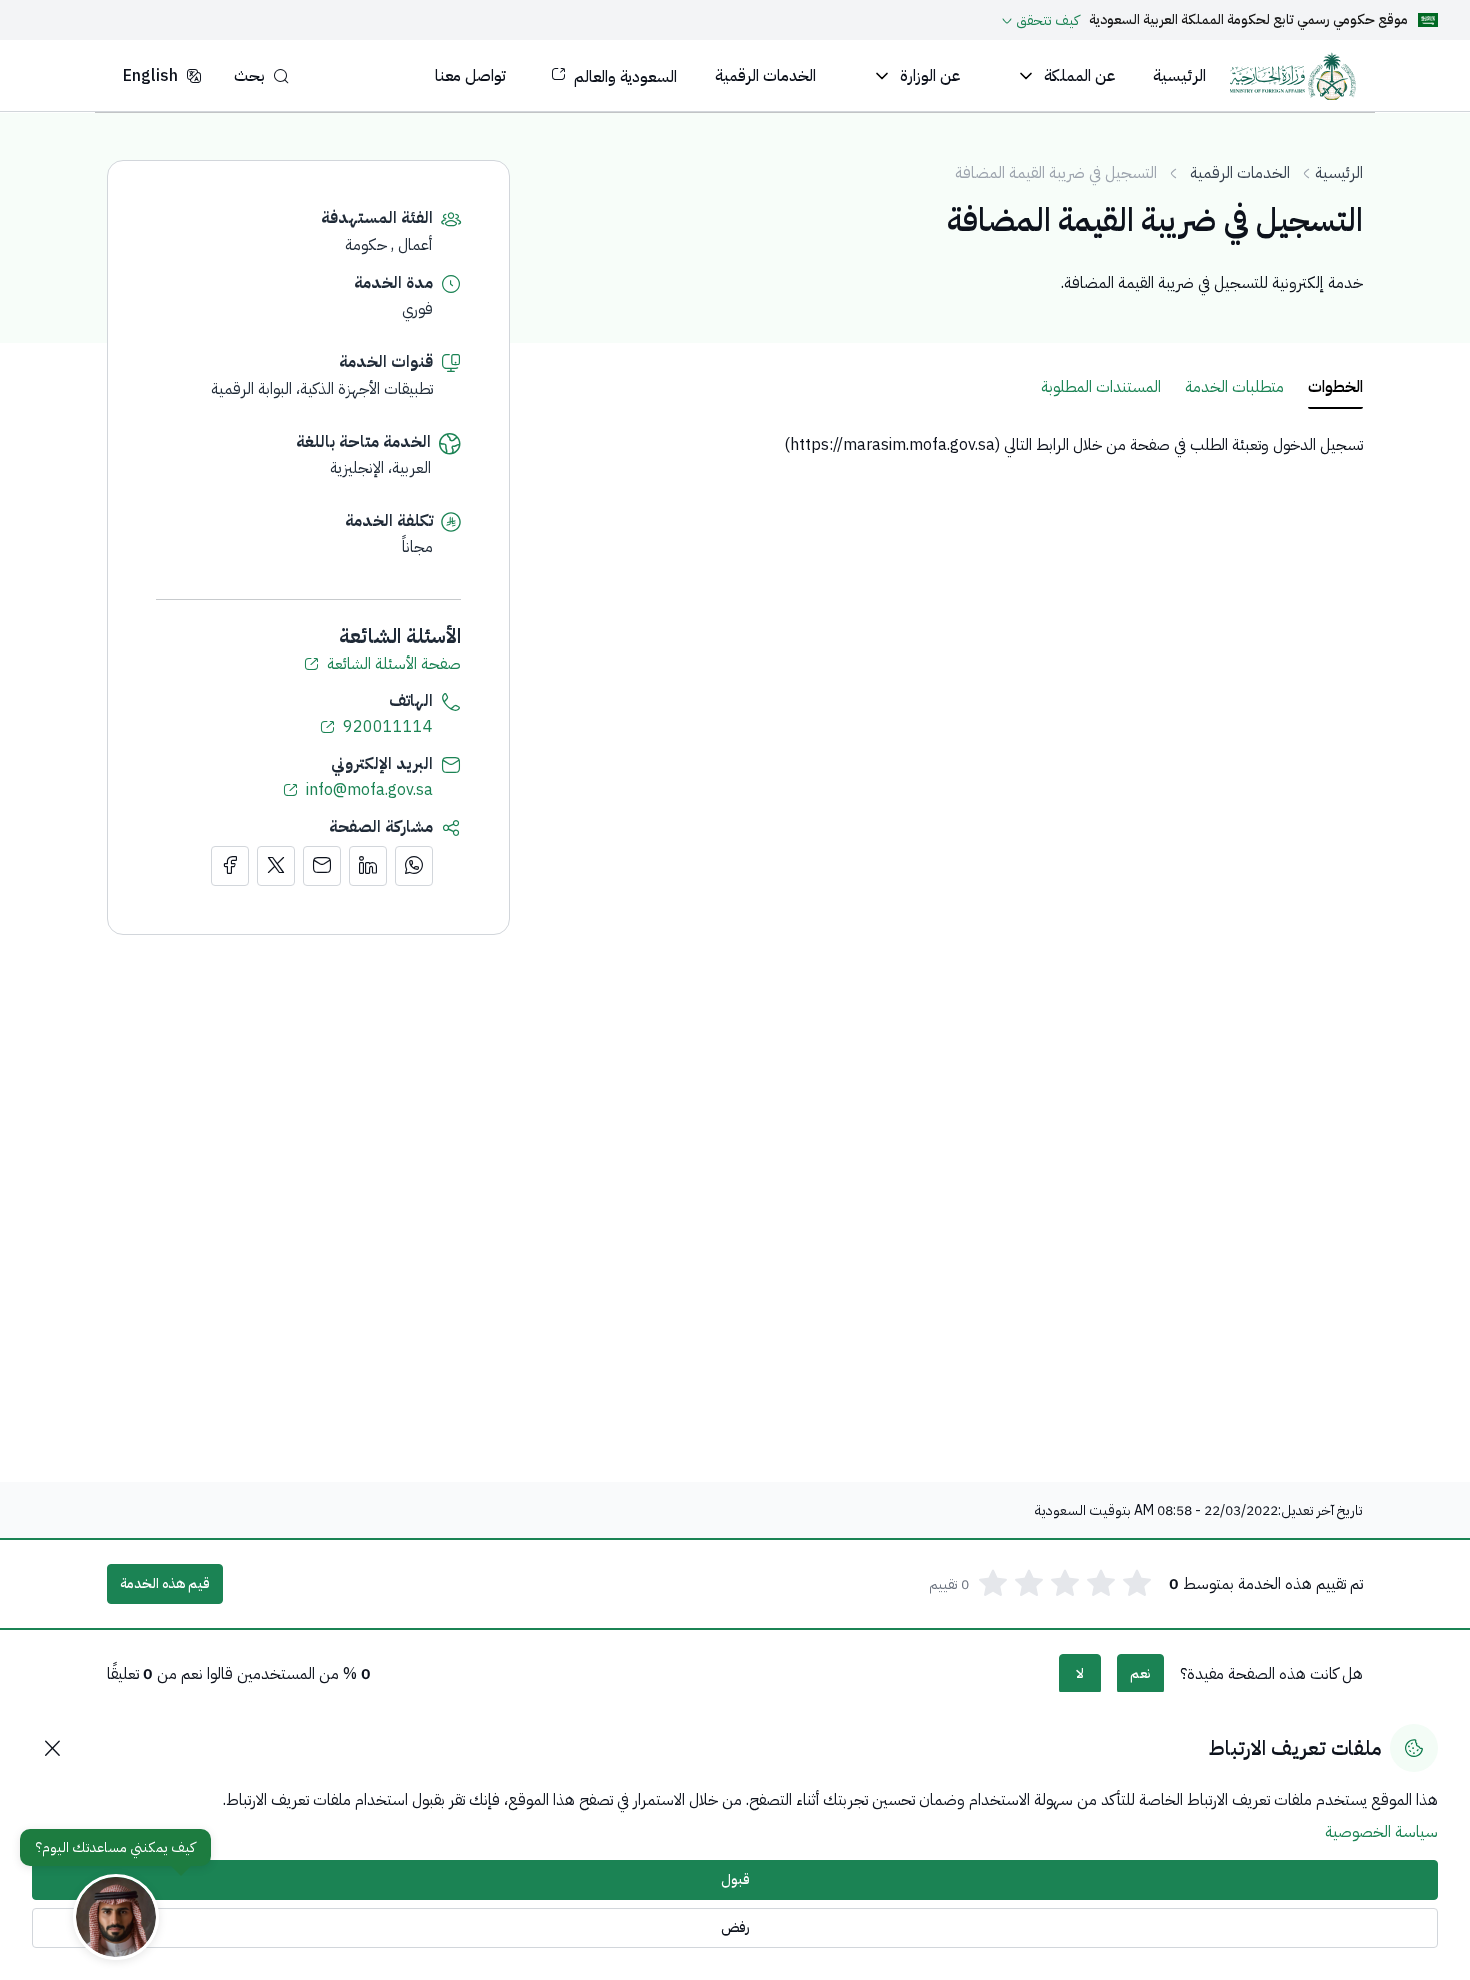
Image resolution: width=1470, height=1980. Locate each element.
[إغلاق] (52, 1748)
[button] (261, 75)
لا (1080, 1673)
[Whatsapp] (414, 866)
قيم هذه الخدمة (165, 1583)
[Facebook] (230, 866)
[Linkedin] (368, 866)
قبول (735, 1879)
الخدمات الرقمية (1240, 173)
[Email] (322, 866)
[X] (276, 866)
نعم (1140, 1673)
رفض (735, 1927)
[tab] (1335, 388)
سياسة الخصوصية (1381, 1832)
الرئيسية (1339, 173)
